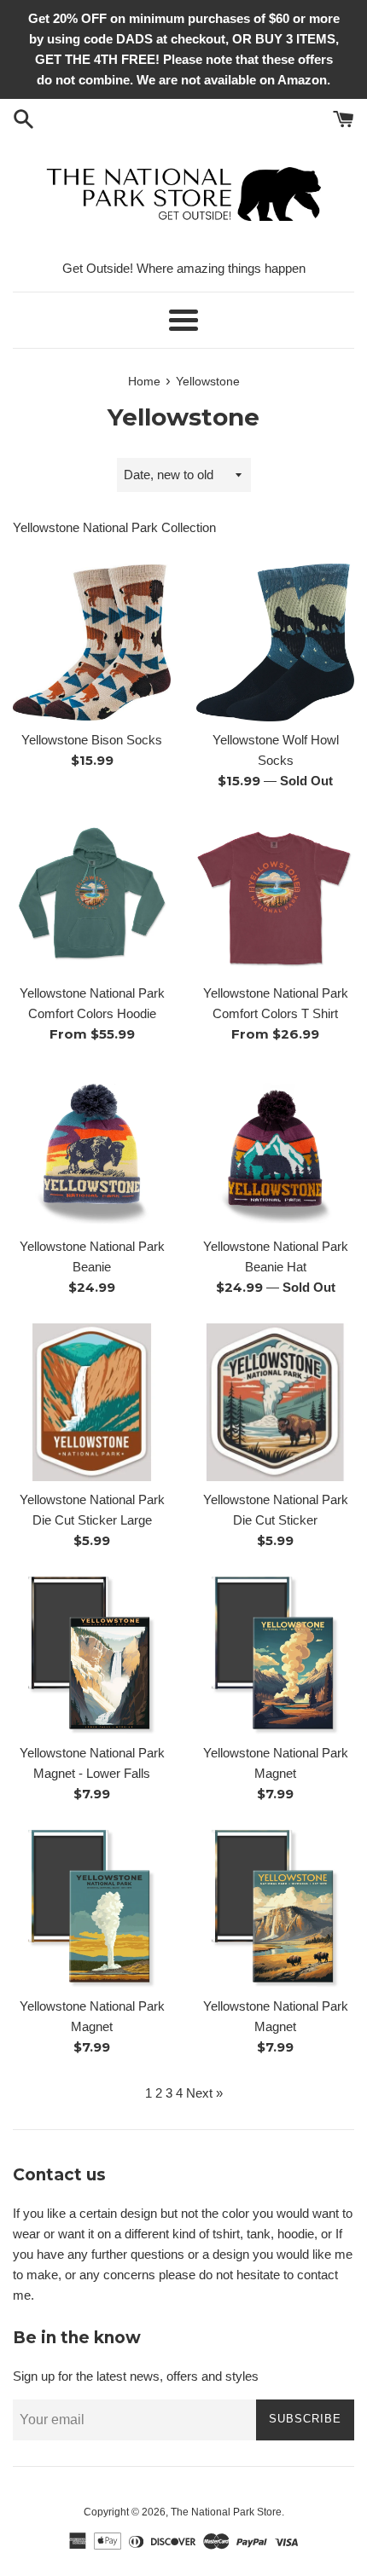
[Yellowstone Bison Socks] (92, 643)
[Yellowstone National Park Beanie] (92, 1149)
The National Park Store (226, 2512)
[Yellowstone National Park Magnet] (275, 1656)
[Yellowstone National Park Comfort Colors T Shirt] (275, 896)
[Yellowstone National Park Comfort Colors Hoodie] (92, 896)
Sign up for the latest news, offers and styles (136, 2376)
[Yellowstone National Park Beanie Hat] (275, 1149)
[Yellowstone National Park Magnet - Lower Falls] (92, 1656)
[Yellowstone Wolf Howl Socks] (275, 643)
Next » (204, 2093)
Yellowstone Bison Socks (92, 740)
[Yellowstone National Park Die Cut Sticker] (275, 1402)
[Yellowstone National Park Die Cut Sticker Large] (92, 1402)
